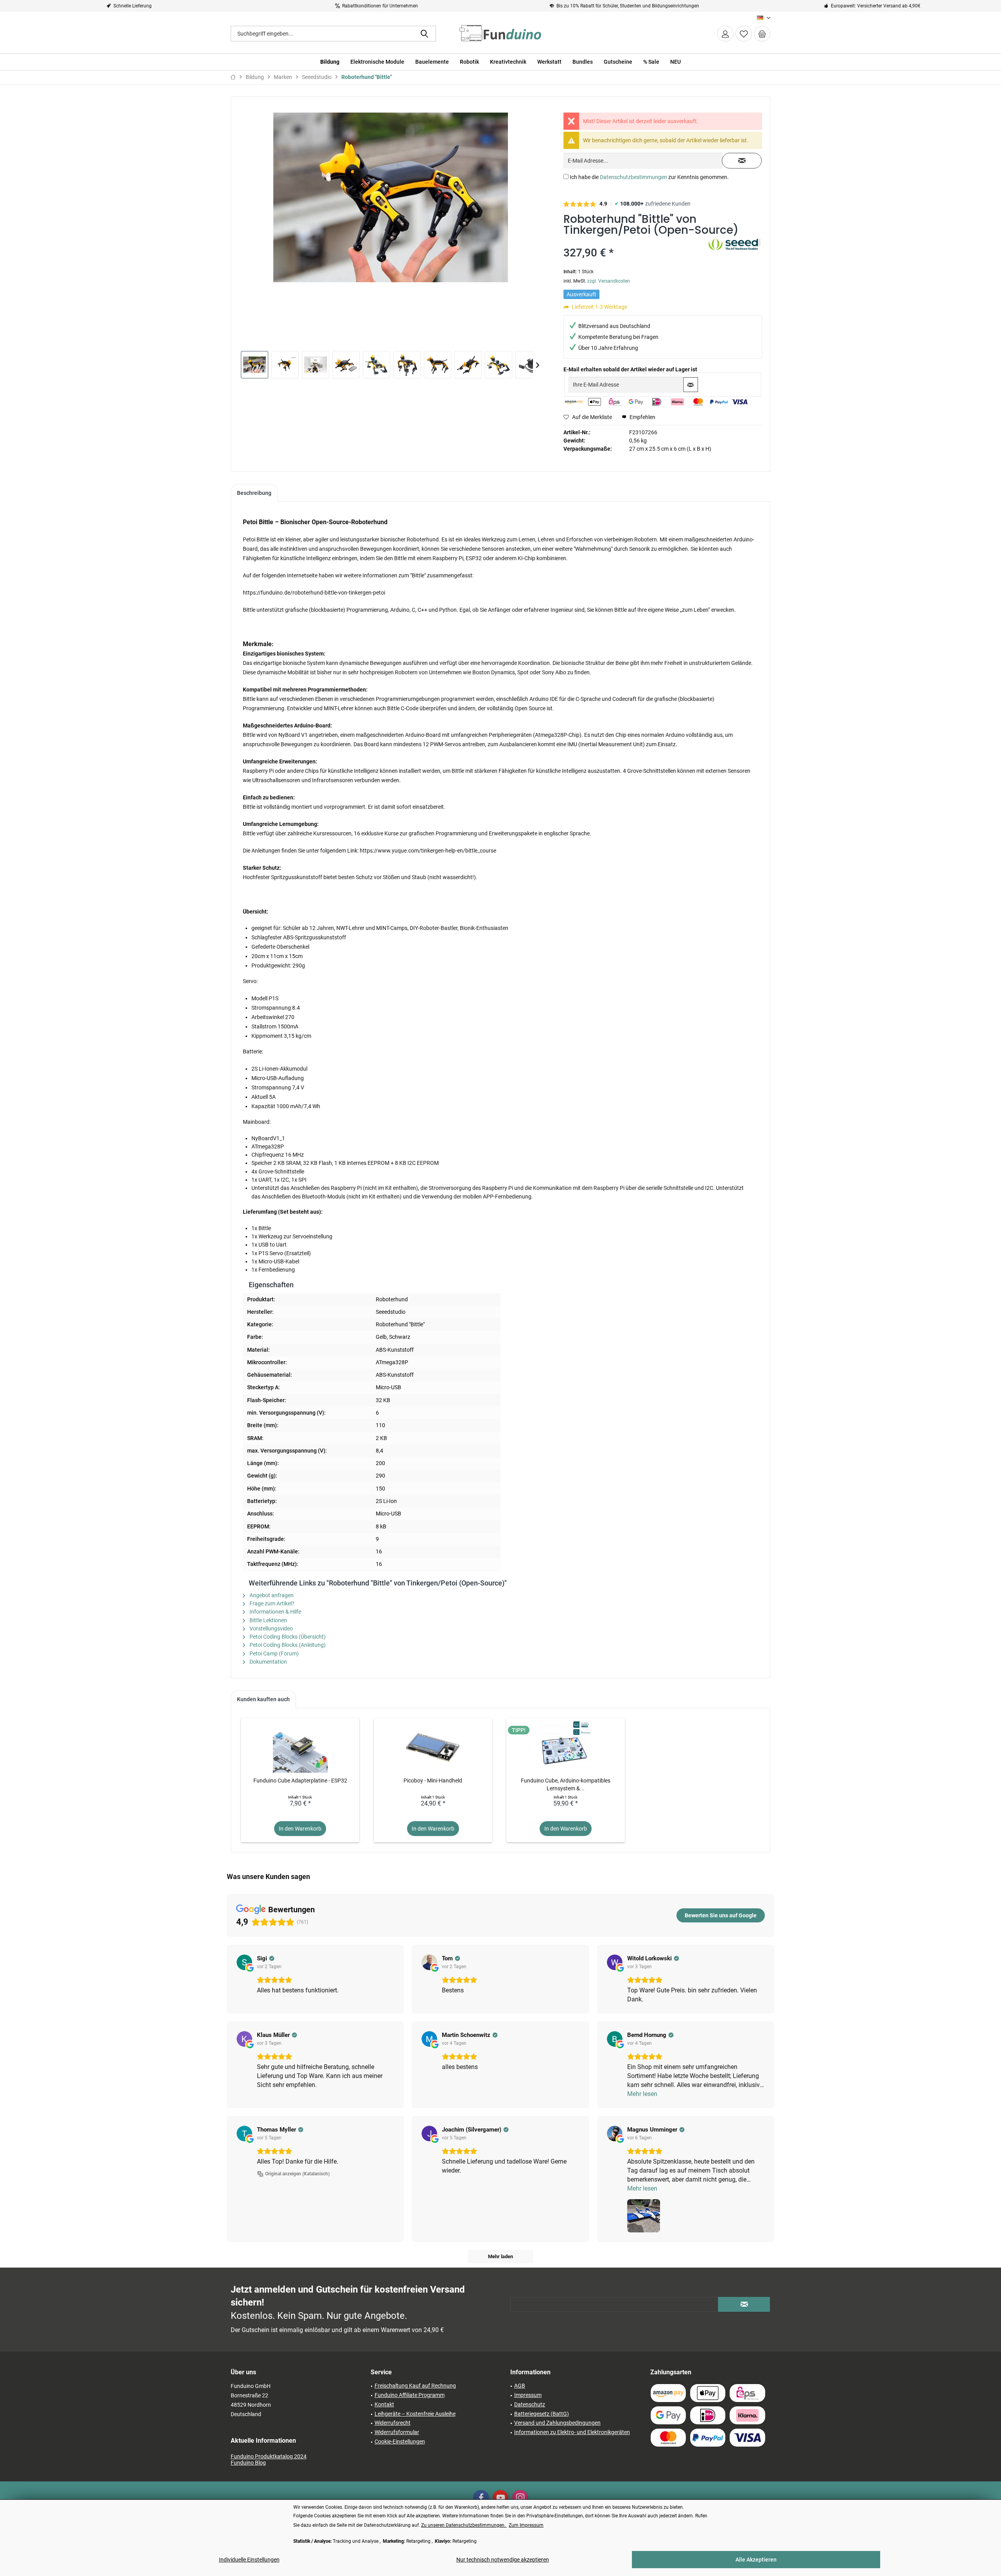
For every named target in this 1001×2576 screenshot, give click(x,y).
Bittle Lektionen (268, 1620)
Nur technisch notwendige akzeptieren (503, 2560)
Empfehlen (642, 417)
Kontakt (384, 2404)
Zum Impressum (526, 2525)
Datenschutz (530, 2404)
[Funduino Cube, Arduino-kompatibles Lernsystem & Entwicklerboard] (566, 1745)
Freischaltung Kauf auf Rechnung (415, 2386)
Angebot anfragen (271, 1595)
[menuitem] (762, 34)
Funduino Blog (248, 2463)
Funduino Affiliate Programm (410, 2395)
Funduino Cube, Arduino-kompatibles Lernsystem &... (566, 1784)
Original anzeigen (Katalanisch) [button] (297, 2174)
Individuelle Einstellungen (249, 2560)
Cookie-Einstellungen (400, 2442)
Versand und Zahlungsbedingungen (557, 2423)
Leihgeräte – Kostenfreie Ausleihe (415, 2414)
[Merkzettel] (744, 34)
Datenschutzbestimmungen (633, 177)
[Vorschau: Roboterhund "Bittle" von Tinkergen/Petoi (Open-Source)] (255, 365)
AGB (520, 2386)
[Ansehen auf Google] (244, 1962)
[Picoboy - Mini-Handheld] (433, 1745)
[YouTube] (500, 2498)
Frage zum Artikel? (271, 1603)
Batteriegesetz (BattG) (542, 2414)
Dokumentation (268, 1662)
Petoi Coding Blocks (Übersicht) (287, 1637)
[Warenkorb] (762, 34)
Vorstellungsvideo (271, 1628)
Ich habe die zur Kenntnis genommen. (649, 177)
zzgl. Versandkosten (609, 281)
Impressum (528, 2395)
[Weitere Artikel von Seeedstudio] (735, 251)
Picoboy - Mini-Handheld (433, 1781)
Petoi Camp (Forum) (274, 1653)
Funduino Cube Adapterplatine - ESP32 (300, 1781)
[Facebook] (481, 2498)
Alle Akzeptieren (756, 2560)
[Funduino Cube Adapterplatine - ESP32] (300, 1745)
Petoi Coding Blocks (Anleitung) (287, 1645)
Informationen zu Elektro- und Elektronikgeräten (572, 2432)
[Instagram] (520, 2498)
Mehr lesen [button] (642, 2094)
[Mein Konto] (725, 34)
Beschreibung (254, 493)
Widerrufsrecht (393, 2423)
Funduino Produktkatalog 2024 (269, 2456)
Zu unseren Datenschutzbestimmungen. (464, 2525)
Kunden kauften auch (263, 1699)
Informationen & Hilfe (275, 1612)
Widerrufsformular (397, 2432)
